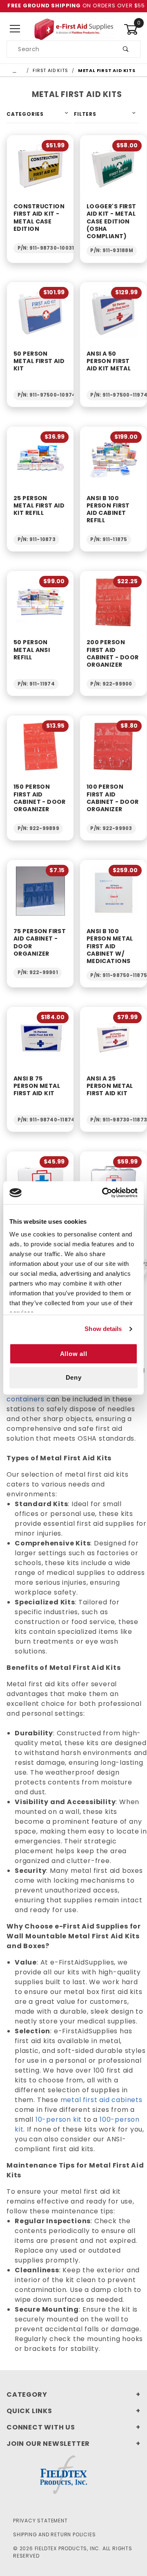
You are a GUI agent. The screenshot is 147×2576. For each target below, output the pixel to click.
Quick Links (29, 2411)
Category (27, 2394)
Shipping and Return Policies (54, 2534)
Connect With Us (41, 2427)
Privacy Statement (40, 2521)
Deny (74, 1378)
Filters (85, 114)
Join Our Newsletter (48, 2444)
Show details (103, 1329)
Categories (25, 114)
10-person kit (59, 2119)
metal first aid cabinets (101, 2100)
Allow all (74, 1354)
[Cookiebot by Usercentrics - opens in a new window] (104, 1193)
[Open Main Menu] (15, 29)
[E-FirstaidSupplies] (73, 29)
